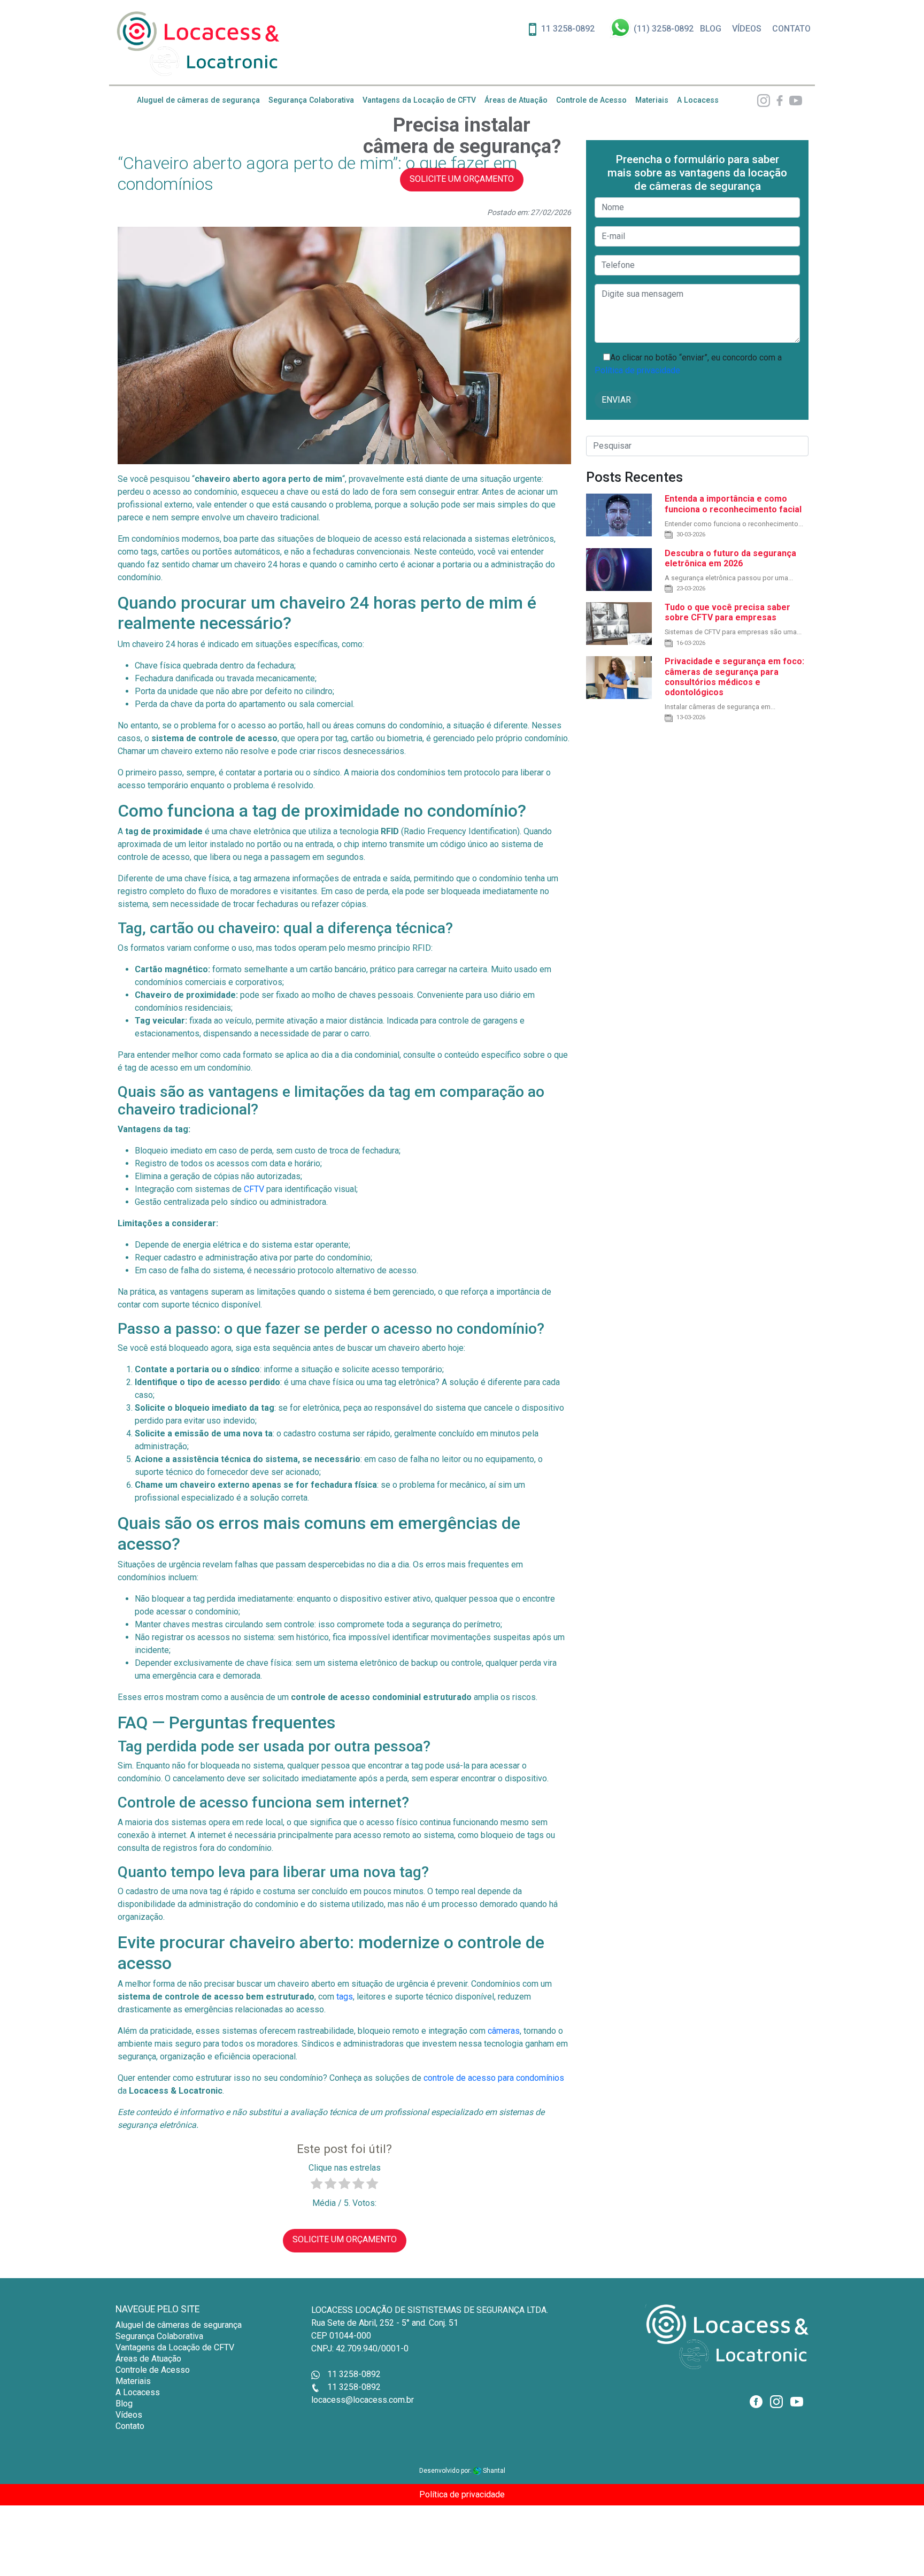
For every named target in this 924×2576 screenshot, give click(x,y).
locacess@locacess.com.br (363, 2400)
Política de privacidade (637, 370)
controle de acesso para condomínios (494, 2078)
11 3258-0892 (568, 29)
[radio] (317, 2185)
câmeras (504, 2031)
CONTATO (791, 29)
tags (345, 1997)
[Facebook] (777, 100)
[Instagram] (764, 100)
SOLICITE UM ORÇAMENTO (462, 179)
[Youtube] (794, 100)
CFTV (254, 1189)
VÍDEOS (747, 29)
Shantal (493, 2471)
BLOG (711, 29)
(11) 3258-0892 (664, 29)
